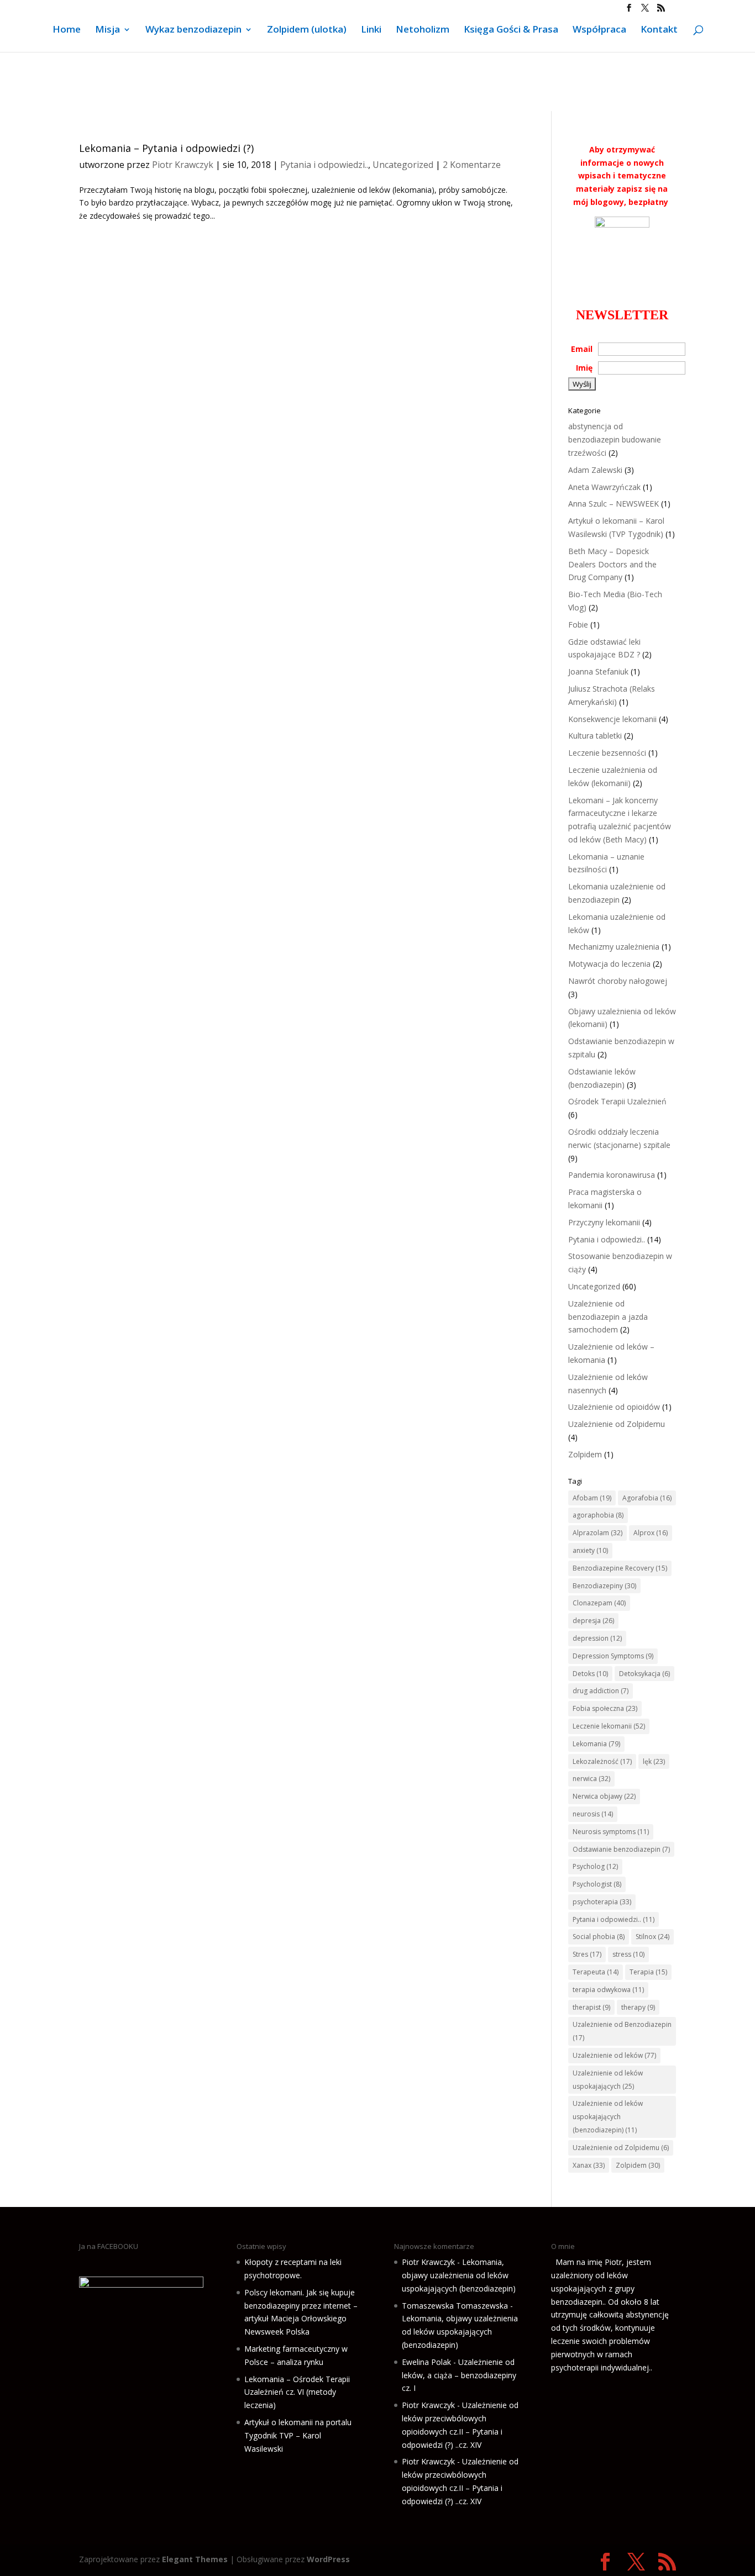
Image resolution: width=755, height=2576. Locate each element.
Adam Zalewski (595, 470)
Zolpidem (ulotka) (307, 30)
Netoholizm (423, 30)
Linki (371, 30)
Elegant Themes (195, 2559)
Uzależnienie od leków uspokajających (608, 2080)
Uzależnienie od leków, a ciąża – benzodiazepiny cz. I (459, 2375)
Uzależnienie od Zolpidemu (617, 1424)
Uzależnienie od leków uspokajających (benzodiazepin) (608, 2117)
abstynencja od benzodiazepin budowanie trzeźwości (615, 439)
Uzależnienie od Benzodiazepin (622, 2031)
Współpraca (599, 30)
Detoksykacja (644, 1674)
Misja (108, 30)
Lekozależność (602, 1761)
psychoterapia (602, 1902)
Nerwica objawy (604, 1796)
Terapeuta (596, 1972)
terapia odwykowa (608, 1990)
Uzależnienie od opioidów (614, 1407)
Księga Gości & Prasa (511, 30)
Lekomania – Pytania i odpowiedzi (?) (166, 148)
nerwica (591, 1779)
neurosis (593, 1814)
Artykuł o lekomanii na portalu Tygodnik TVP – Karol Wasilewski (298, 2435)
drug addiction (601, 1691)
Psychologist (597, 1884)
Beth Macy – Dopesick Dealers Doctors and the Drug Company (612, 564)
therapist (591, 2007)
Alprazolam (597, 1533)
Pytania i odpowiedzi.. (324, 165)
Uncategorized (403, 165)
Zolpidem (585, 1454)
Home (67, 30)
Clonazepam (599, 1603)
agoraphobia (598, 1515)
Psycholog (595, 1866)
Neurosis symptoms (611, 1832)
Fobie (578, 625)
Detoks (590, 1674)
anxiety (590, 1550)
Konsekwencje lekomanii (612, 719)
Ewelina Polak (426, 2362)
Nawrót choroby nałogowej (618, 981)
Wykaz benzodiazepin (193, 30)
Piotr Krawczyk (183, 165)
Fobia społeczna (605, 1708)
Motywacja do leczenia (609, 964)
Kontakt (659, 30)
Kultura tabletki (595, 736)
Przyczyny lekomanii (604, 1222)
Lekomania (596, 1744)
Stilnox (652, 1937)
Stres (587, 1954)
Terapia (648, 1972)
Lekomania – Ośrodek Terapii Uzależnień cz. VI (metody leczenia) (297, 2392)
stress (628, 1954)
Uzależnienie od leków (614, 2055)
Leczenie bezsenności (607, 753)
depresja (593, 1621)
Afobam (592, 1498)
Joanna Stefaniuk (598, 671)
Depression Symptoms (613, 1656)
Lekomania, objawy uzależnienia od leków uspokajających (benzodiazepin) (459, 2275)
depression (597, 1638)
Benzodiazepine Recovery (620, 1568)
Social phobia (599, 1937)
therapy (638, 2007)
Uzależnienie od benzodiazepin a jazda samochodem (608, 1317)
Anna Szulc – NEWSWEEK (614, 504)
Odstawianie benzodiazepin (621, 1849)
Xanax (589, 2165)
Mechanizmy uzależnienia (614, 947)
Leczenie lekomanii (609, 1726)
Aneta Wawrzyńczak (604, 487)
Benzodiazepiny (604, 1586)
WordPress (328, 2559)
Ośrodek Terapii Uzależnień (617, 1101)
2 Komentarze (472, 165)
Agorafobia (647, 1498)
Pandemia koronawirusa (612, 1175)
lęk (654, 1761)
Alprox (651, 1533)
